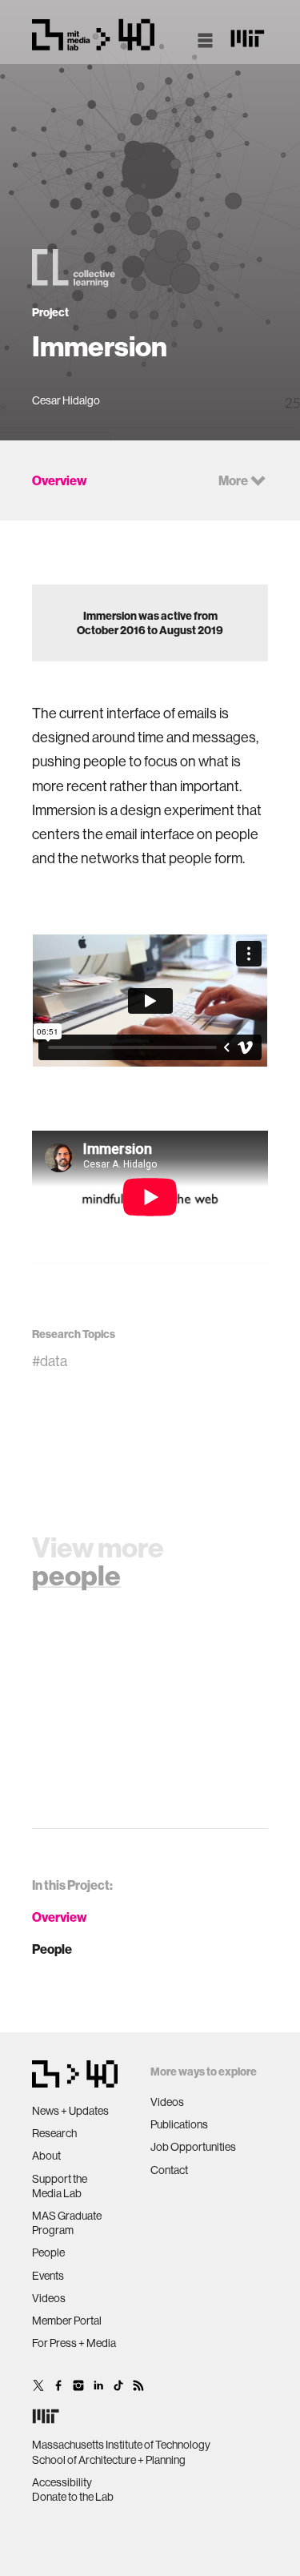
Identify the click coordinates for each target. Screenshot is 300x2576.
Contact (169, 2170)
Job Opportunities (193, 2147)
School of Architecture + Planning (109, 2460)
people (76, 1575)
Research (54, 2133)
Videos (49, 2298)
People (52, 1949)
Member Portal (67, 2321)
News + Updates (70, 2111)
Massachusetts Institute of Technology (121, 2445)
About (46, 2156)
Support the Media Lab (60, 2186)
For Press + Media (74, 2343)
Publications (179, 2124)
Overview (60, 1917)
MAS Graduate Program (67, 2223)
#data (50, 1361)
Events (48, 2276)
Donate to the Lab (73, 2497)
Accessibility (62, 2482)
